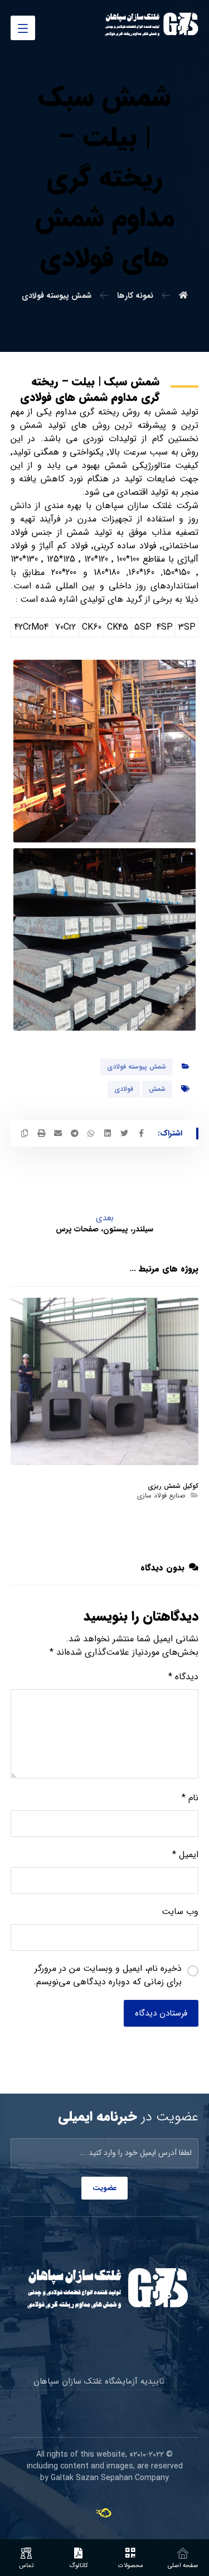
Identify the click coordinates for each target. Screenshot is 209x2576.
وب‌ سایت (180, 1912)
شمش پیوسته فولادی (137, 1067)
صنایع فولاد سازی (161, 1495)
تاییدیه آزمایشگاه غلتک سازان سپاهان (99, 2381)
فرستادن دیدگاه (161, 2013)
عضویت (104, 2188)
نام (190, 1798)
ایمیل (185, 1855)
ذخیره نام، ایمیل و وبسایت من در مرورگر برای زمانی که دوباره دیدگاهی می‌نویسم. (108, 1975)
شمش (157, 1089)
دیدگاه (183, 1677)
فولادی (124, 1089)
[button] (23, 28)
